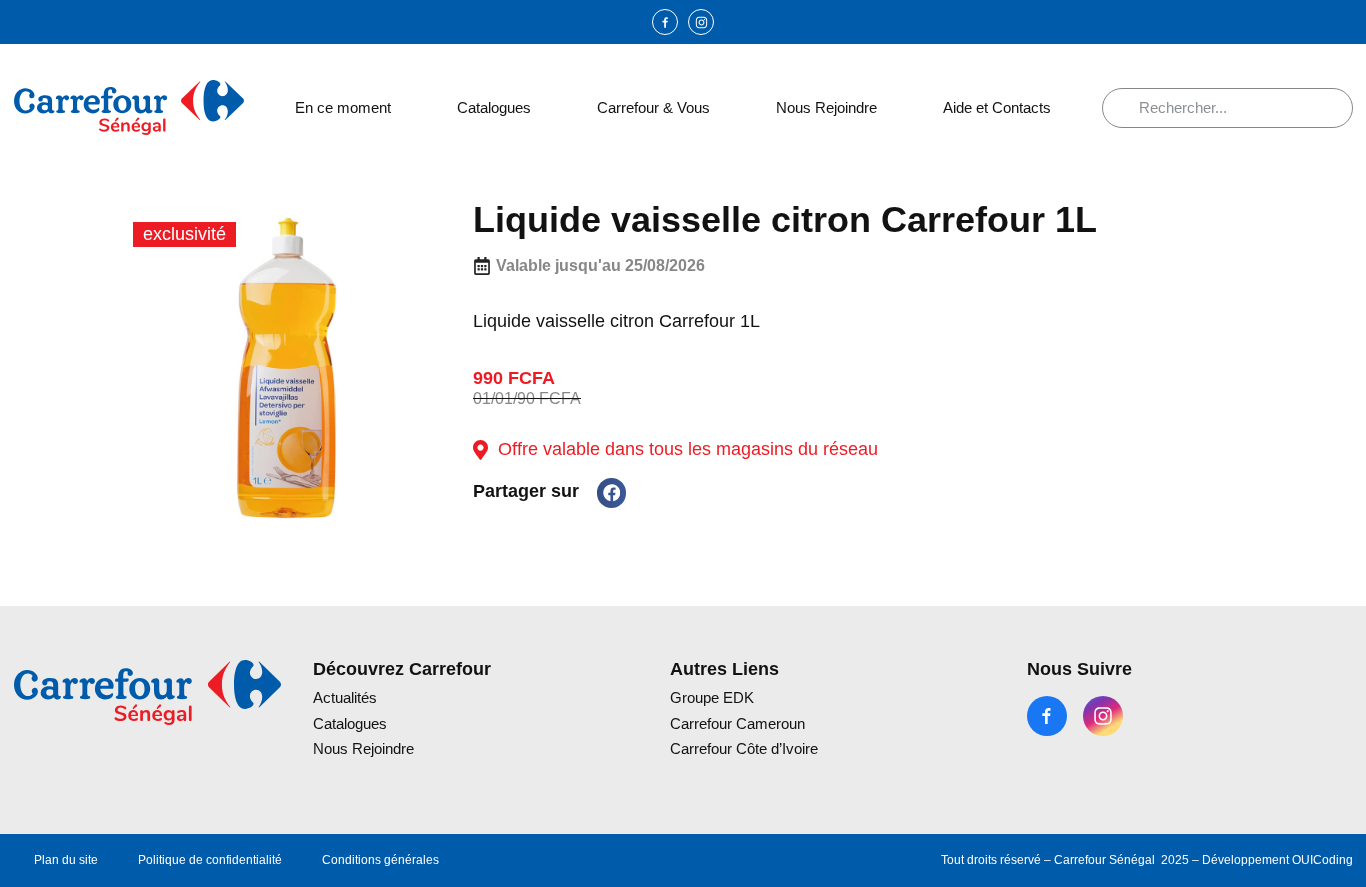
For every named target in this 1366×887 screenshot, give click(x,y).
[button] (611, 492)
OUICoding (1322, 860)
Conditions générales (380, 860)
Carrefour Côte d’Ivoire (744, 748)
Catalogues (494, 107)
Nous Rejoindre (826, 107)
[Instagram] (701, 22)
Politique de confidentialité (210, 860)
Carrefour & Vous (653, 107)
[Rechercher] (1128, 108)
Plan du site (66, 860)
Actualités (345, 697)
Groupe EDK (712, 697)
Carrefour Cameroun (737, 723)
